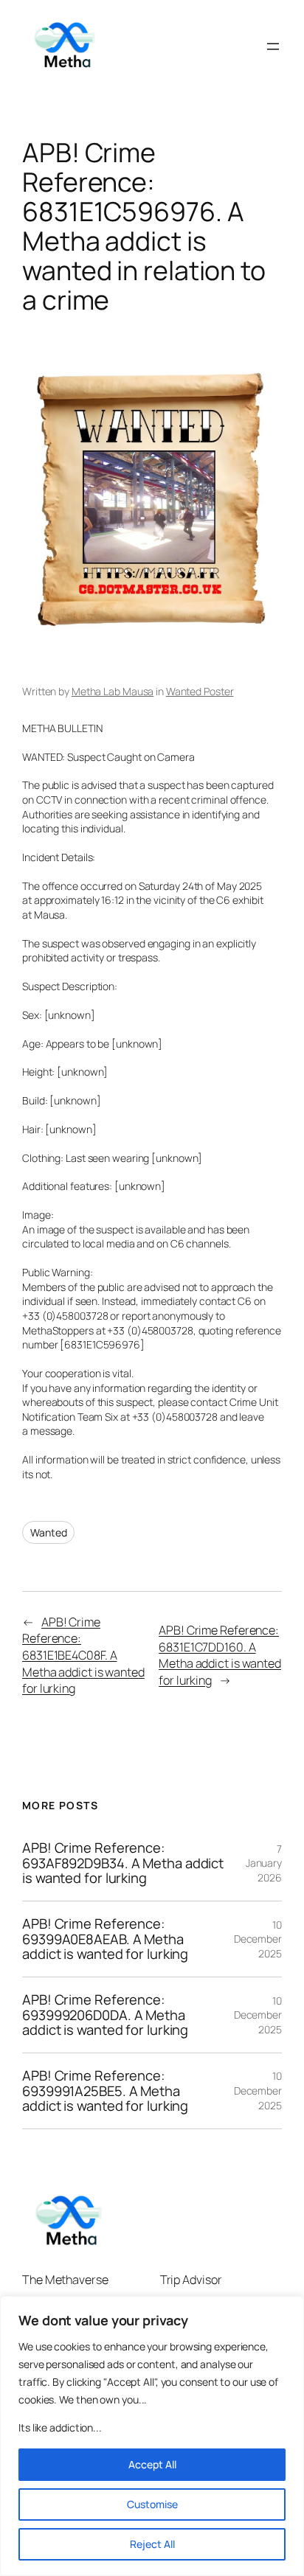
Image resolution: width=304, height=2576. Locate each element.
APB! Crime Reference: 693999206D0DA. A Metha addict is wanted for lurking (105, 2015)
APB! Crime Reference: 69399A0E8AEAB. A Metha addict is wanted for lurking (105, 1939)
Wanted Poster (200, 691)
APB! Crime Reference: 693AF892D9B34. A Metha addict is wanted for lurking (123, 1863)
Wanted (48, 1532)
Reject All (152, 2544)
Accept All (152, 2464)
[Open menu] (273, 46)
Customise (152, 2504)
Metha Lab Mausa (113, 691)
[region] (152, 2436)
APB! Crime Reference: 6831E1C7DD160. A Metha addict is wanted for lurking (220, 1655)
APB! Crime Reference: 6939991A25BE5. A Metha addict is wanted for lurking (105, 2091)
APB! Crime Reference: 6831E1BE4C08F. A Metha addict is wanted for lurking (83, 1656)
